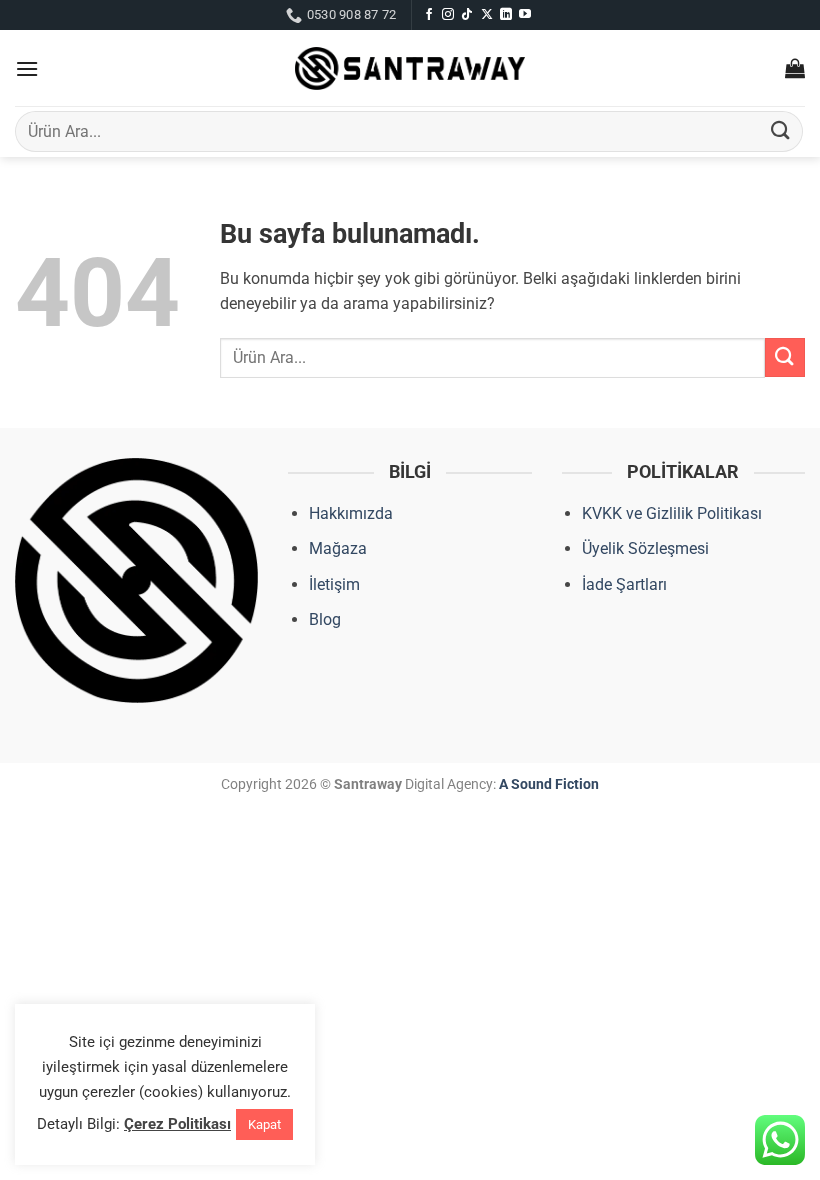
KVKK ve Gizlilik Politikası (672, 513)
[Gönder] (781, 131)
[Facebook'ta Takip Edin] (429, 15)
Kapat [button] (264, 1124)
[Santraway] (410, 69)
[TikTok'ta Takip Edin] (467, 15)
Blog (325, 619)
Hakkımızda (351, 513)
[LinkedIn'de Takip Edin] (506, 15)
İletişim (334, 584)
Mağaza (338, 548)
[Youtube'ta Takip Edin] (525, 15)
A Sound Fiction (547, 784)
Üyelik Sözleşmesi (645, 548)
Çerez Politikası (177, 1124)
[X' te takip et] (487, 15)
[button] (27, 68)
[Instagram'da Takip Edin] (448, 15)
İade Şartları (624, 584)
